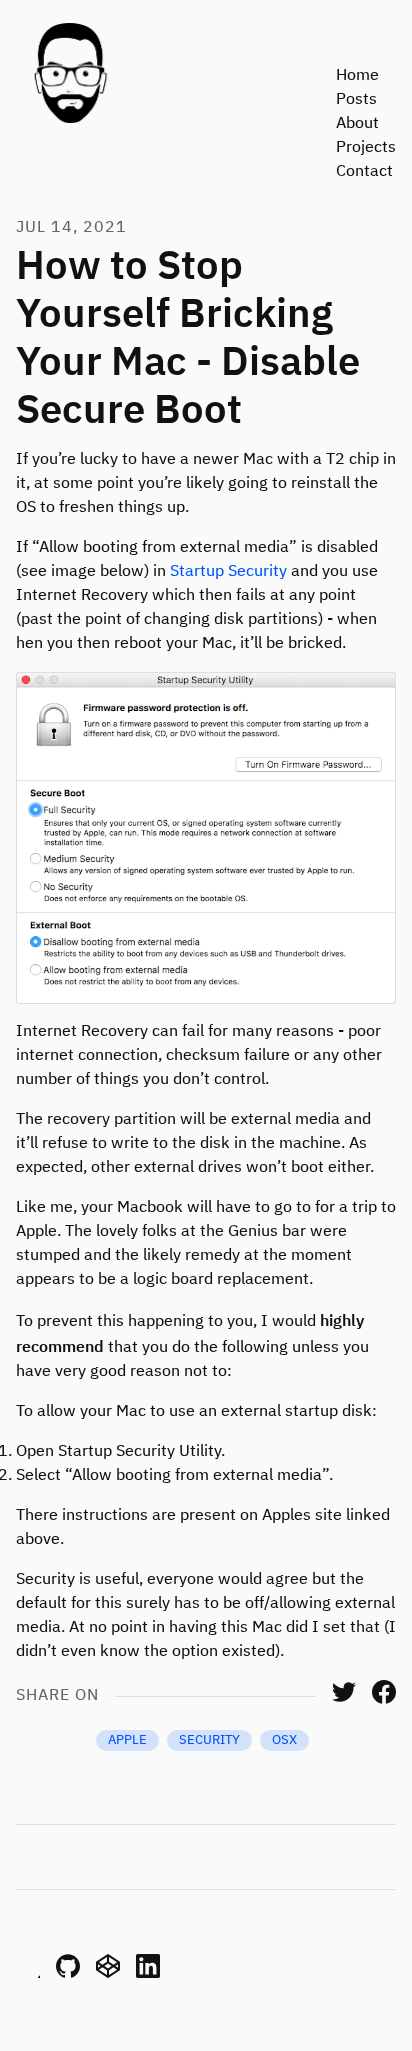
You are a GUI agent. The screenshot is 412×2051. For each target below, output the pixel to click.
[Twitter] (344, 1700)
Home (357, 76)
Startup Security (228, 572)
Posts (356, 100)
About (357, 124)
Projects (366, 148)
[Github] (68, 1974)
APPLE (127, 1740)
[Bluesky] (28, 1974)
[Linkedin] (148, 1974)
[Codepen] (108, 1974)
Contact (364, 172)
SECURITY (209, 1740)
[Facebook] (384, 1700)
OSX (284, 1740)
